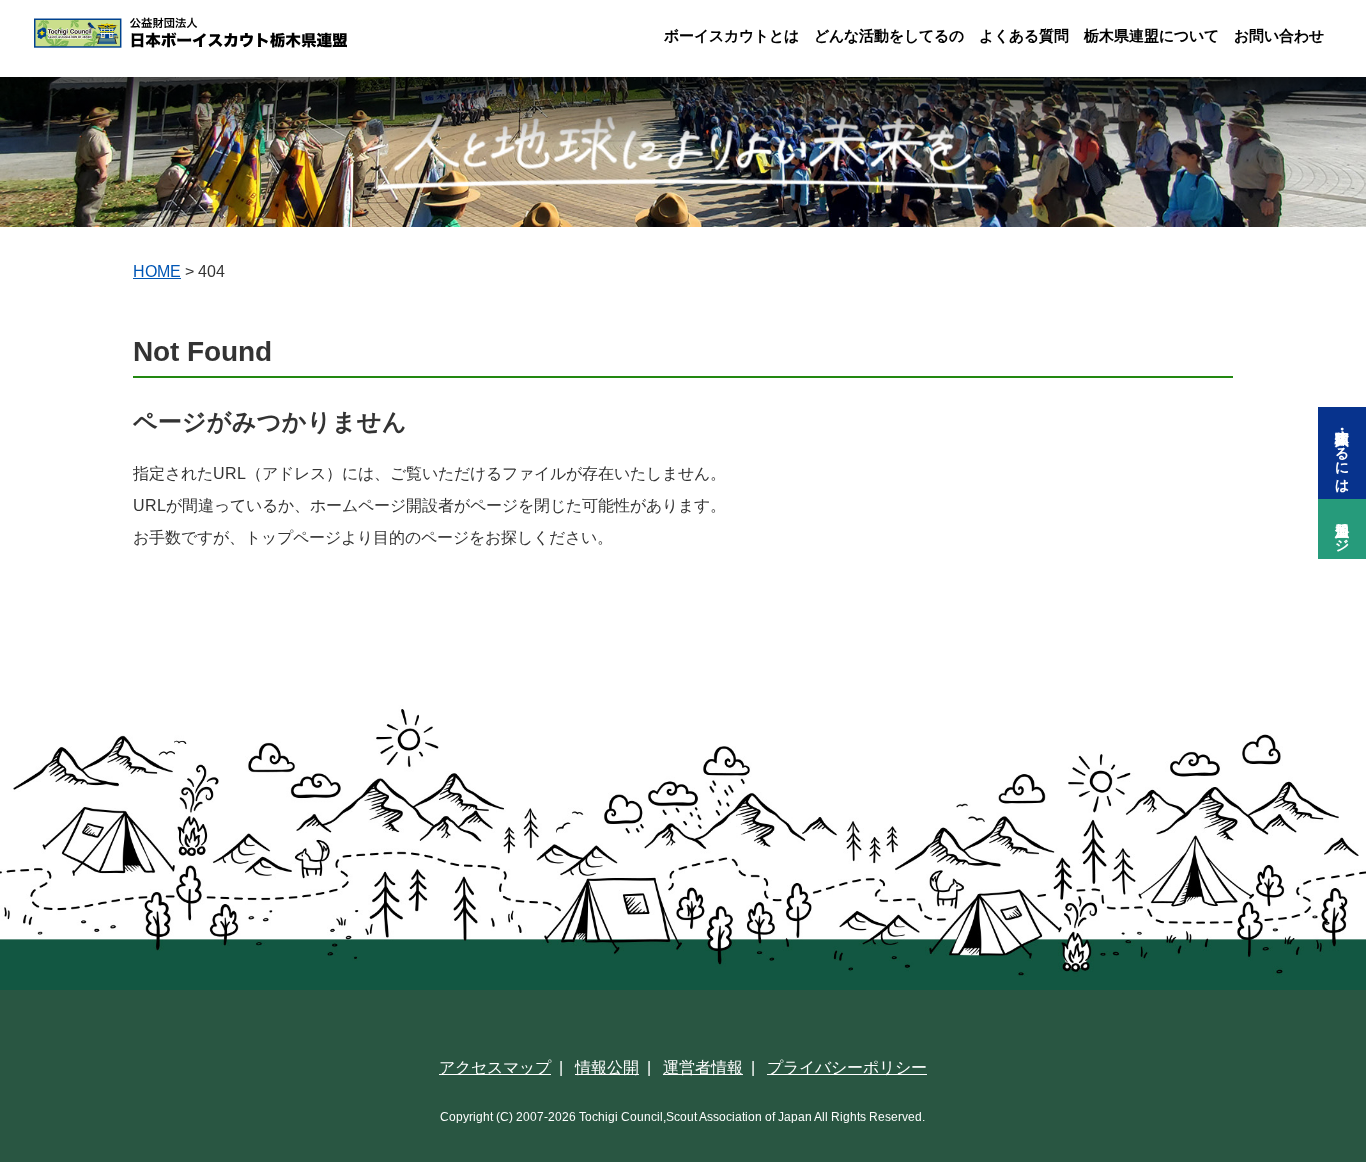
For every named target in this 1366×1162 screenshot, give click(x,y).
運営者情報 (703, 1067)
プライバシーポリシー (847, 1067)
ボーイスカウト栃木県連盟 (234, 33)
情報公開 (607, 1067)
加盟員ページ (1342, 529)
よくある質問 (1024, 35)
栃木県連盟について (1151, 35)
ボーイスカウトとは (731, 35)
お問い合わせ (1279, 35)
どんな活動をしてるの (889, 35)
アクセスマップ (495, 1067)
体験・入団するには (1342, 453)
